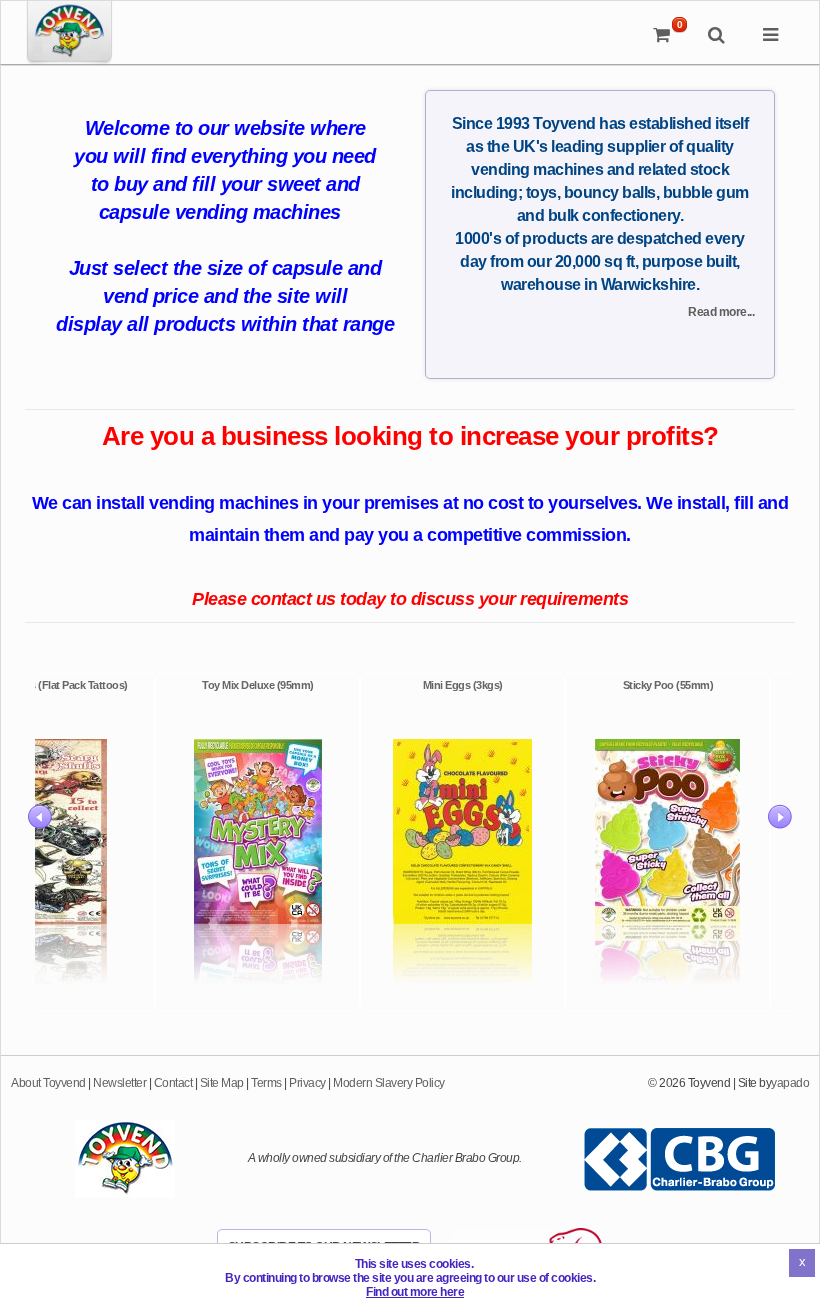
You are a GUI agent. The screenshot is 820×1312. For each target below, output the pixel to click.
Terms (266, 1083)
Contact (173, 1083)
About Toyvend (48, 1083)
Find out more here (415, 1292)
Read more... (721, 312)
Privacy (307, 1083)
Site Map (222, 1083)
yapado (790, 1083)
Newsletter (119, 1083)
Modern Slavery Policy (389, 1083)
